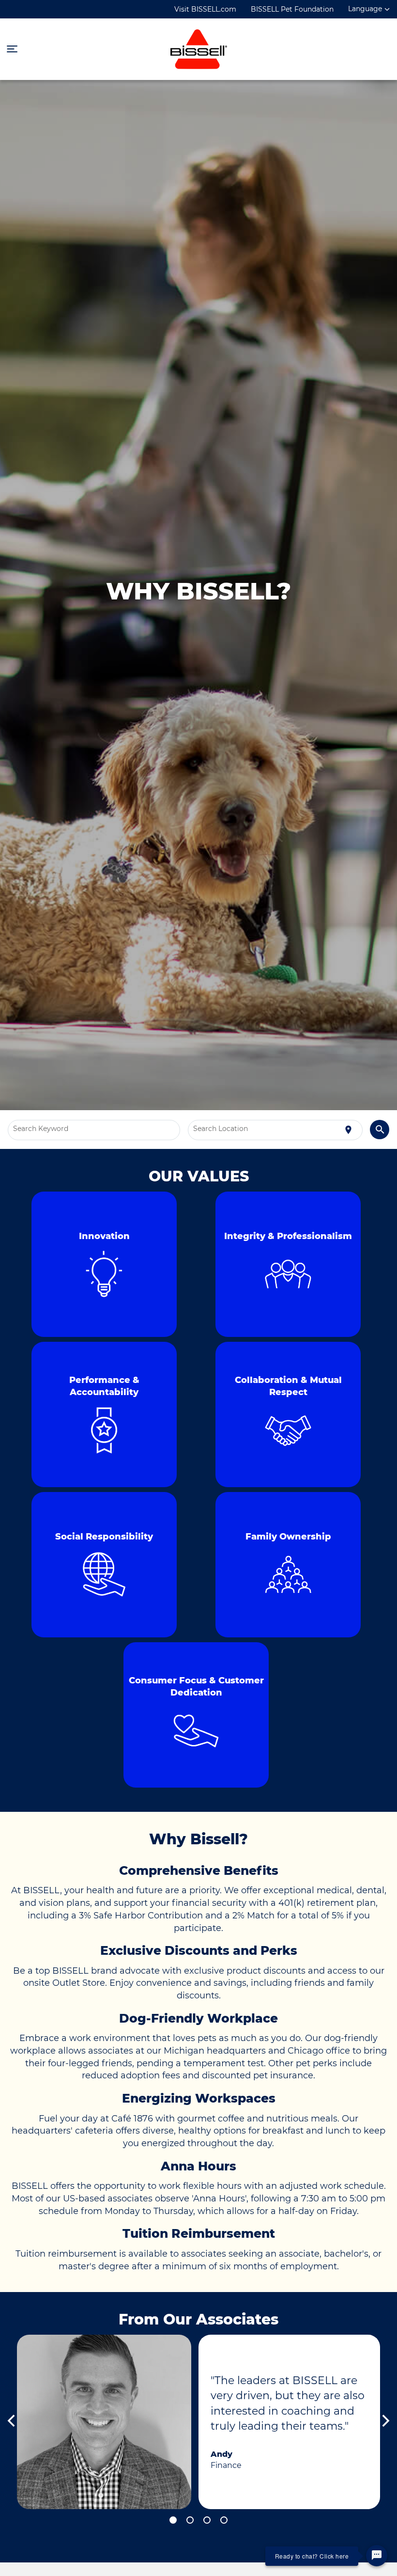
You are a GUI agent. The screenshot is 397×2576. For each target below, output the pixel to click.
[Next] (385, 2422)
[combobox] (94, 1130)
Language (365, 9)
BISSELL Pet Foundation (292, 9)
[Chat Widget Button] (377, 2556)
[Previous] (12, 2422)
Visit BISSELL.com (205, 9)
